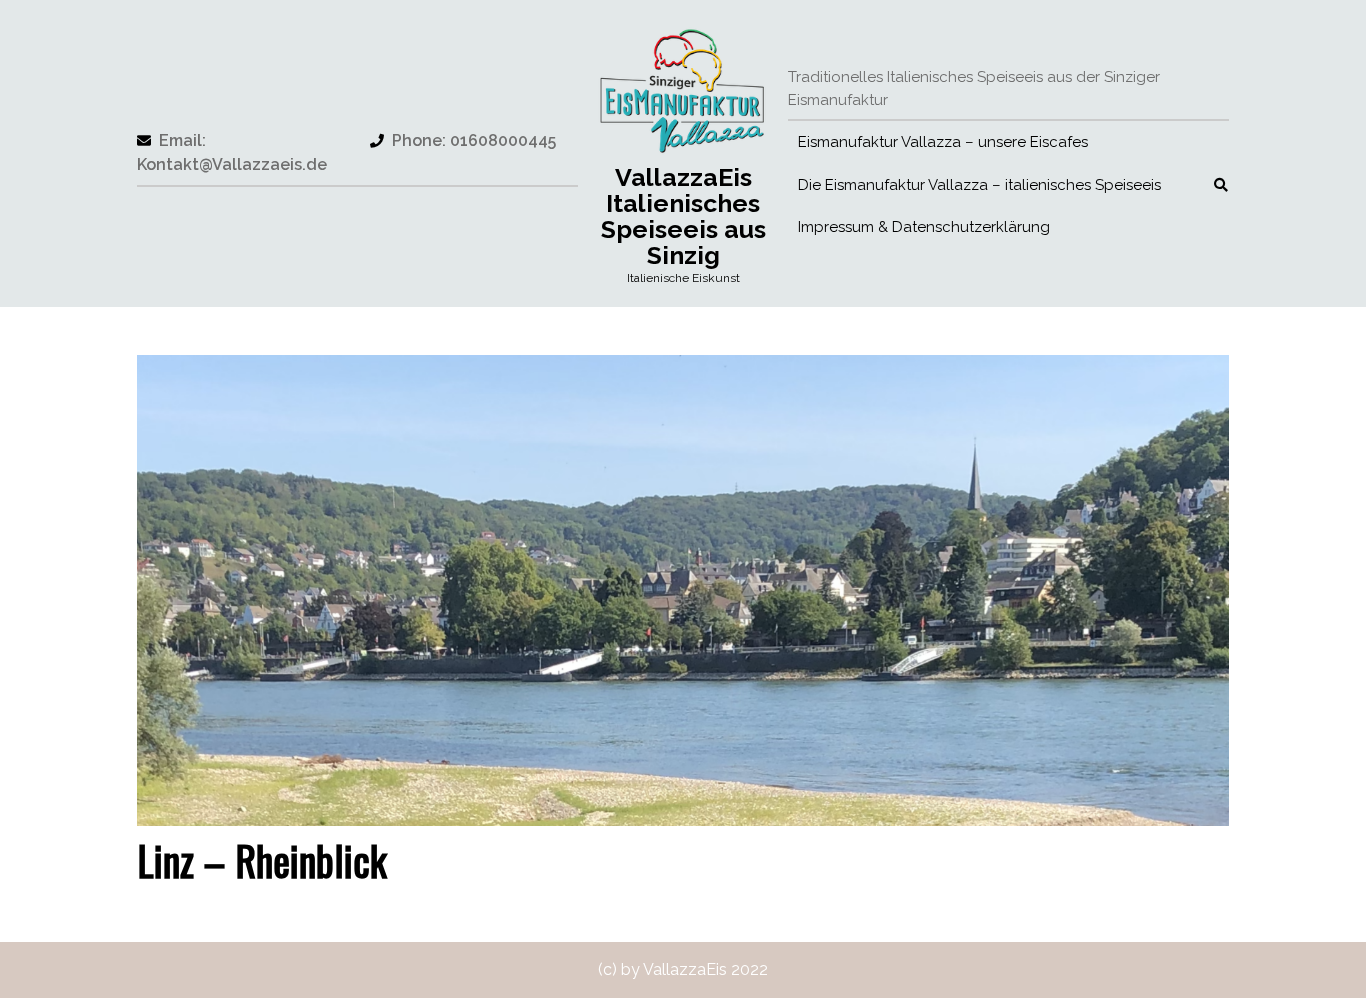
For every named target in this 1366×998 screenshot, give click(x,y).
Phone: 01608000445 (463, 140)
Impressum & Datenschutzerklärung (924, 227)
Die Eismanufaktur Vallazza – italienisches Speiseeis (979, 185)
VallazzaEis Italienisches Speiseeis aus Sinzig (683, 216)
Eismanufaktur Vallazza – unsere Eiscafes (943, 142)
